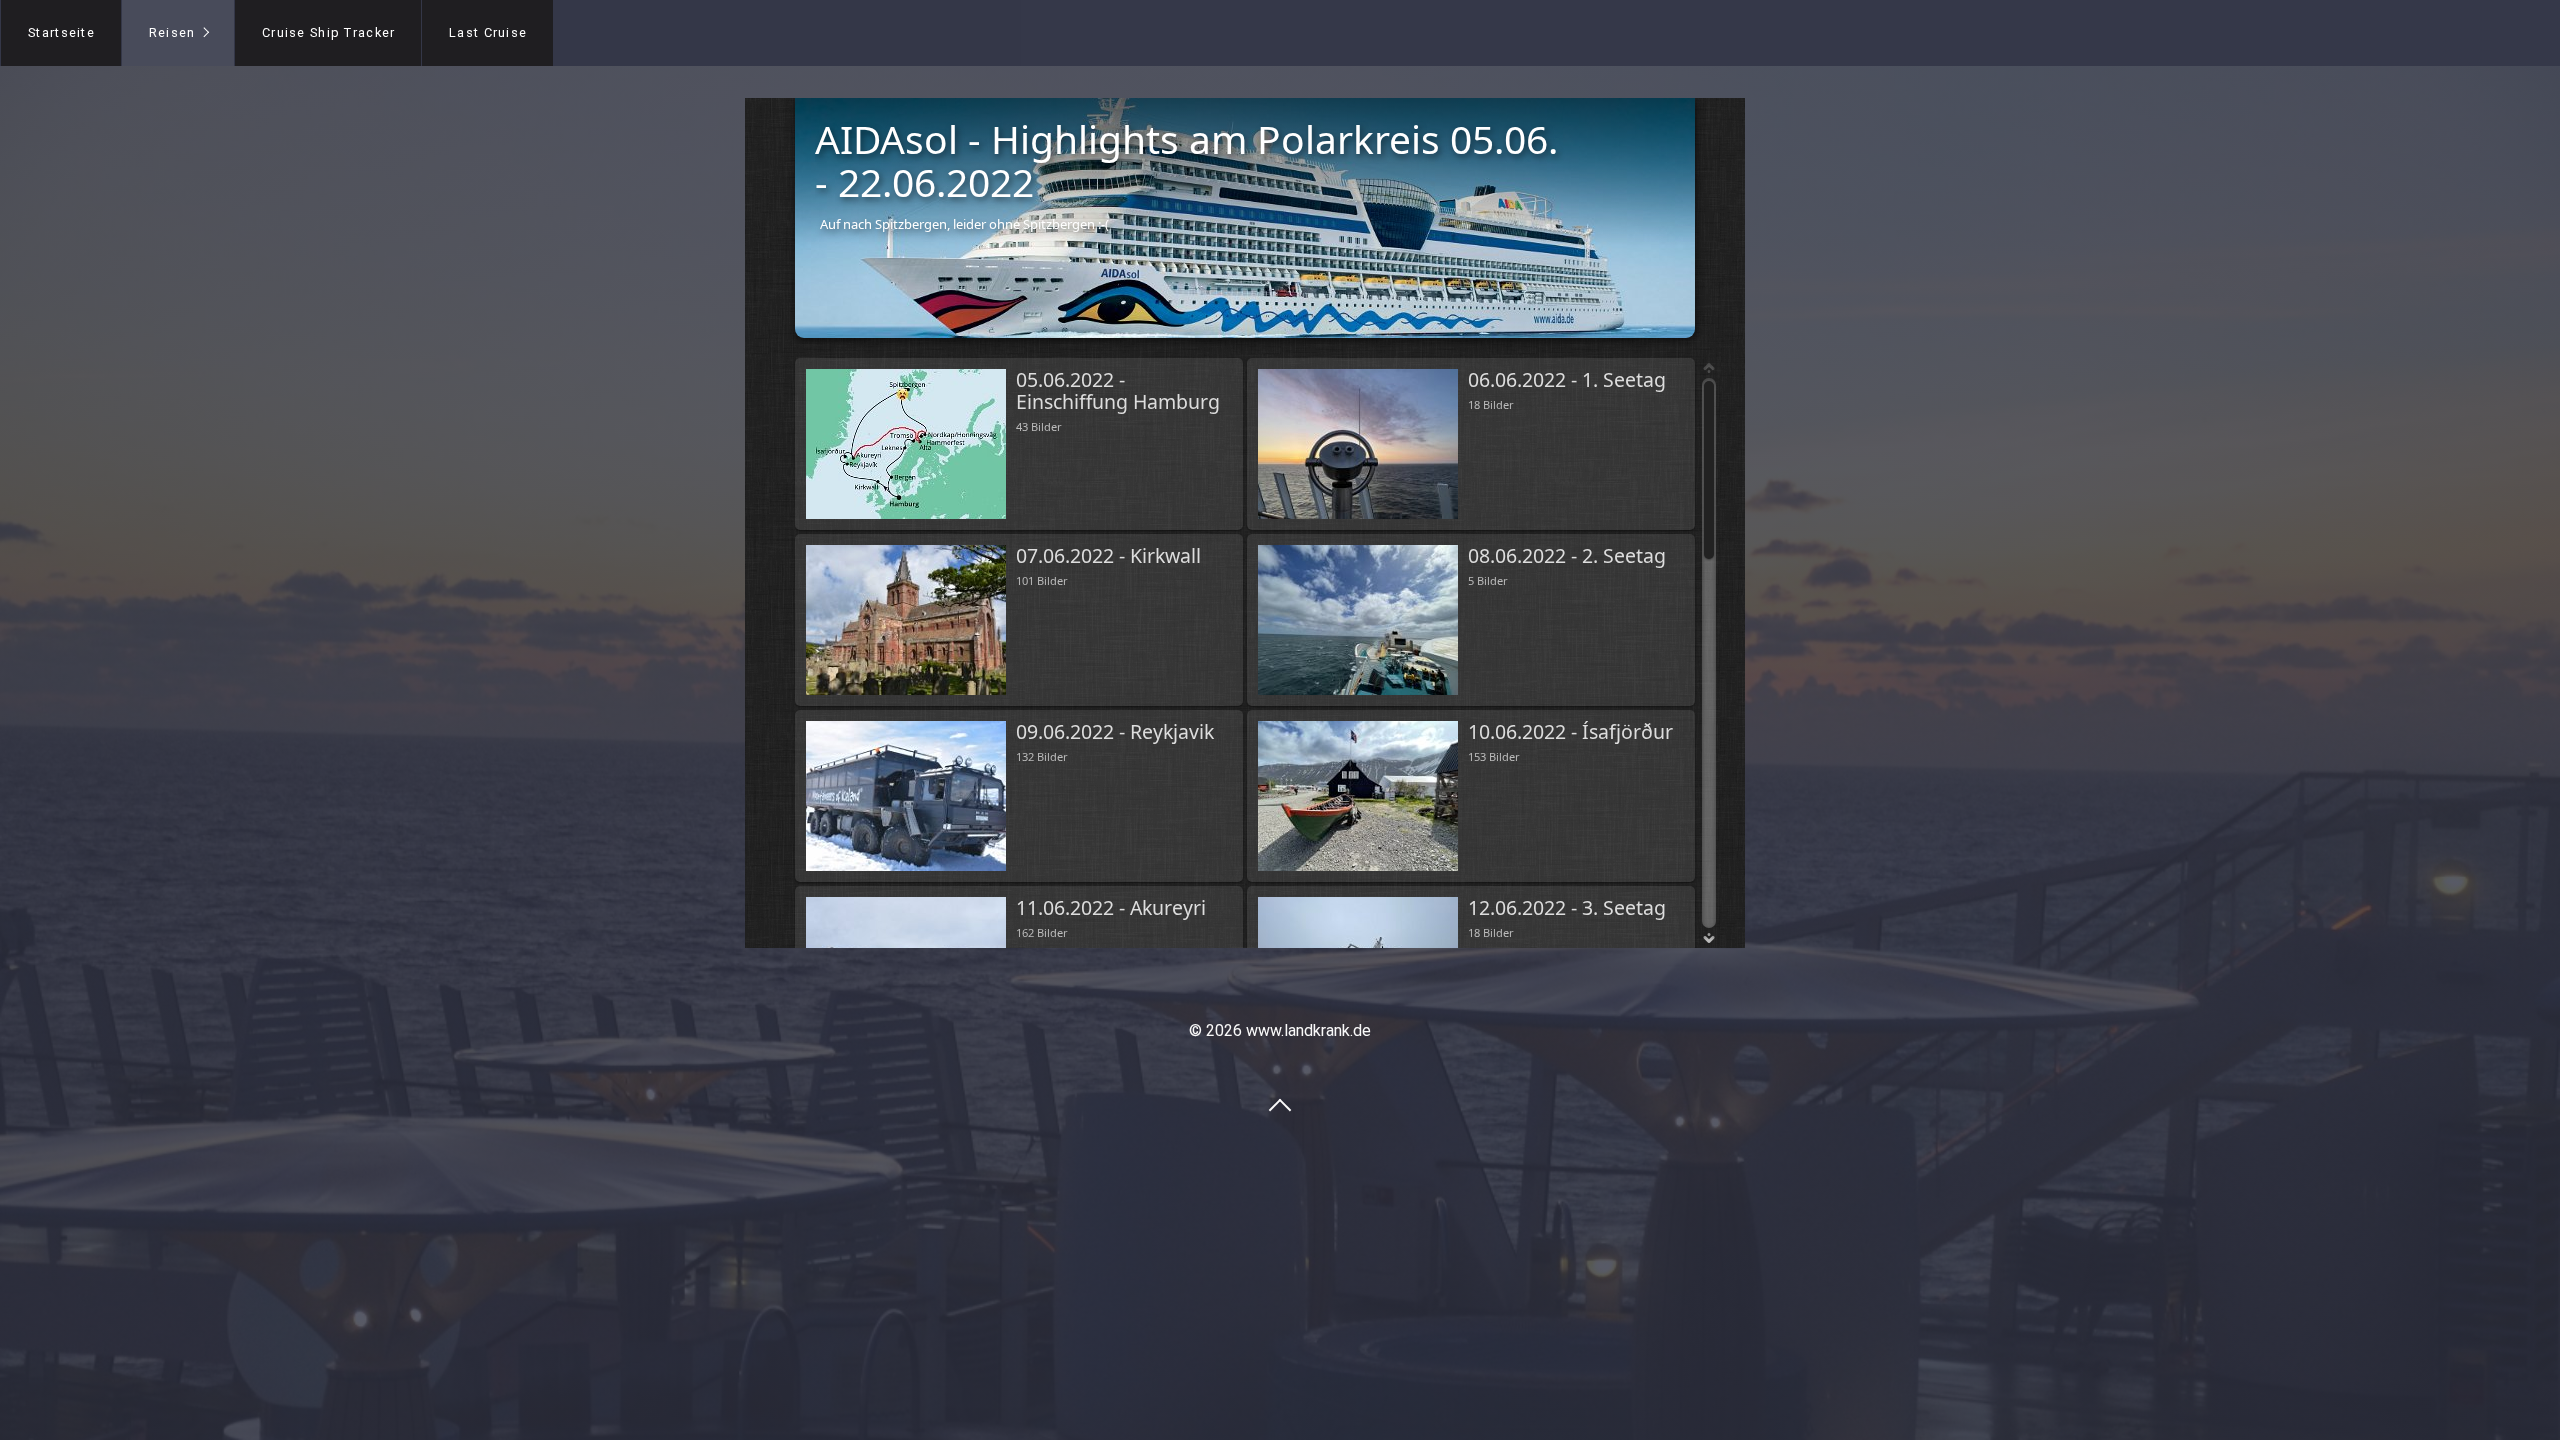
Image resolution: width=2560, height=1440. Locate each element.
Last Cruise (488, 32)
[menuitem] (61, 33)
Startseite (61, 32)
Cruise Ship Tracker (328, 32)
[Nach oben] (1280, 1104)
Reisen (172, 32)
